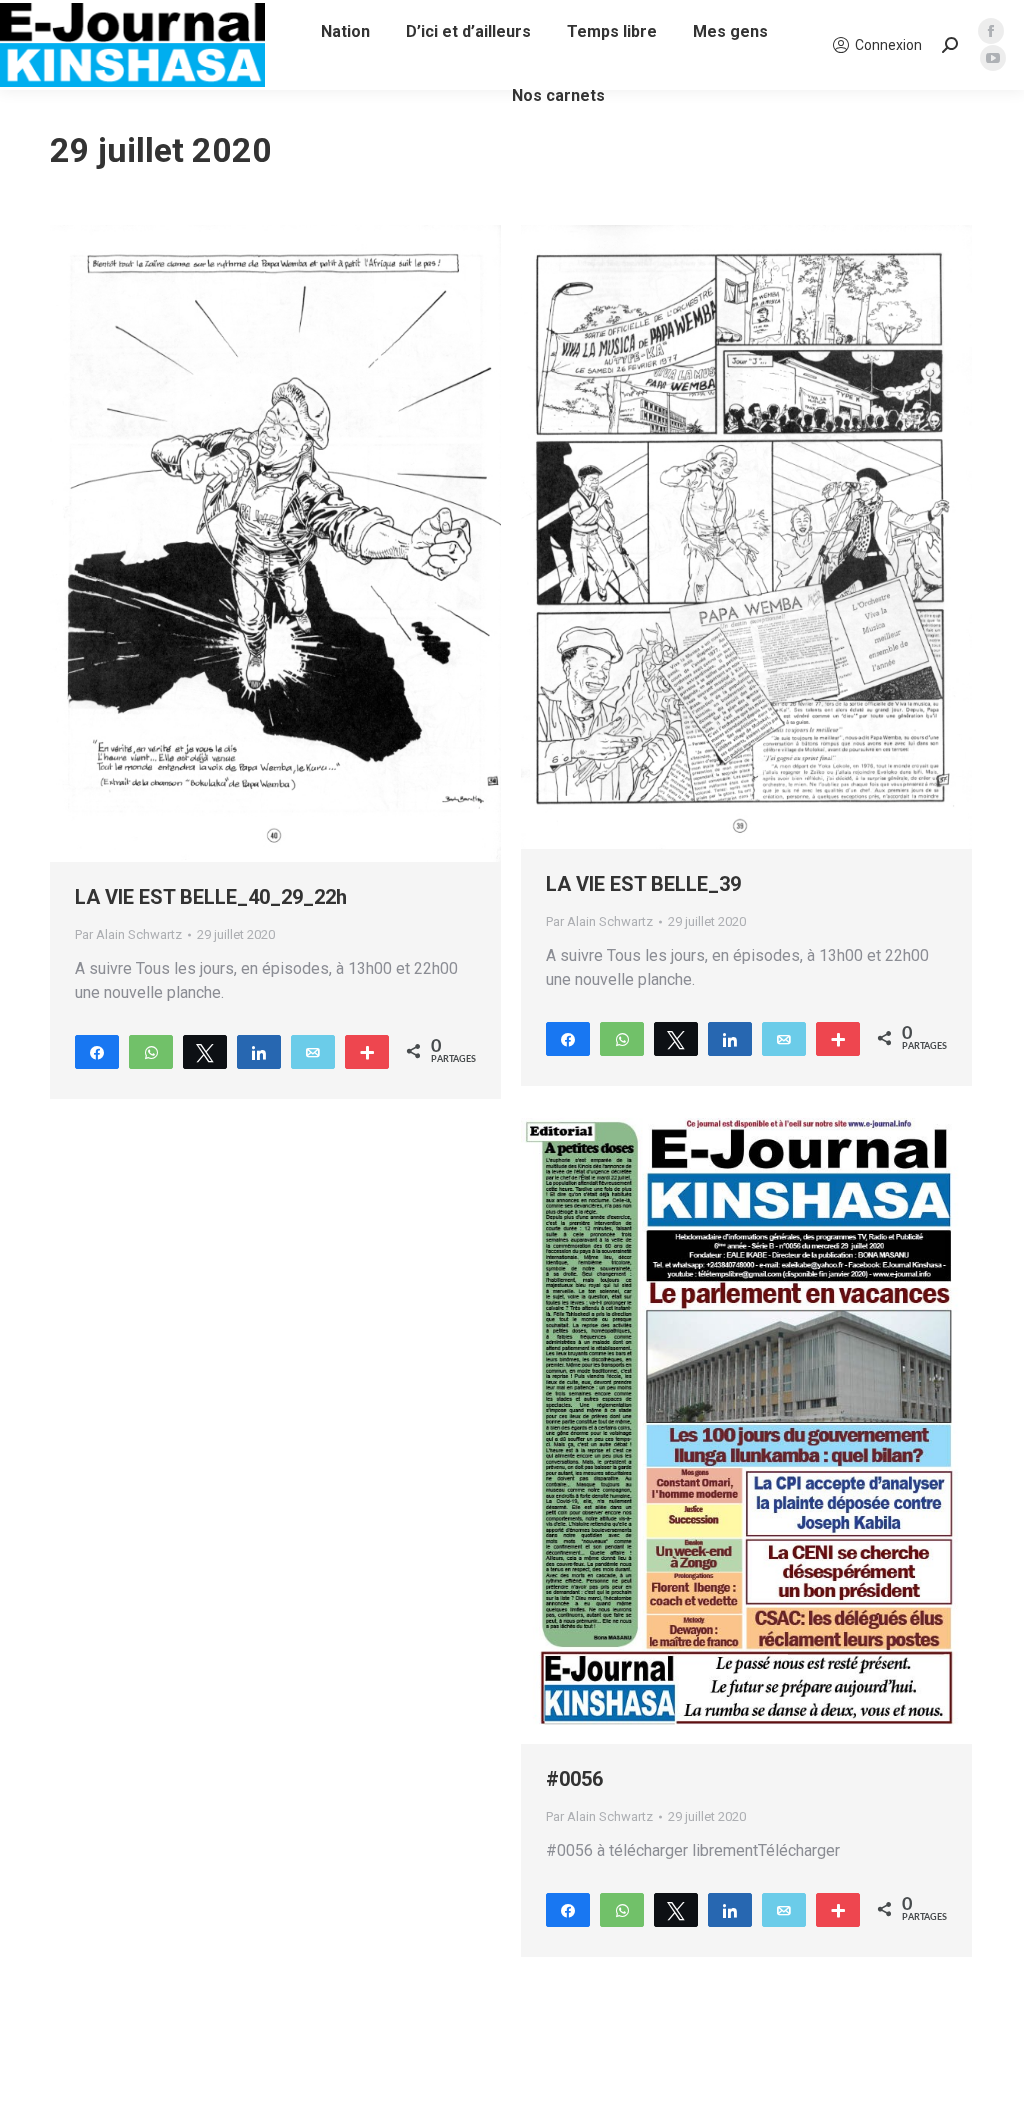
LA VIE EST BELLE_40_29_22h (211, 897)
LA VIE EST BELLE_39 (643, 884)
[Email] (313, 1051)
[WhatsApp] (151, 1051)
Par (128, 934)
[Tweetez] (205, 1051)
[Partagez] (97, 1051)
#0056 (574, 1779)
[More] (367, 1051)
